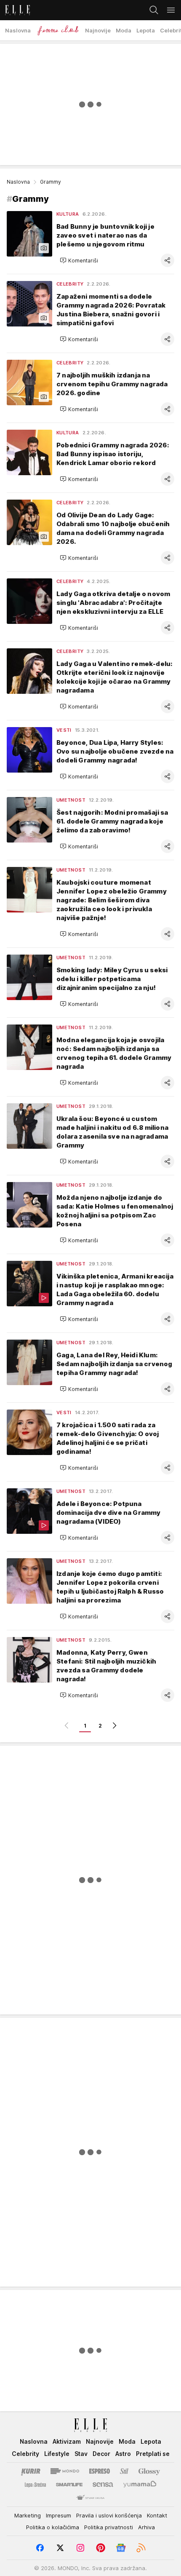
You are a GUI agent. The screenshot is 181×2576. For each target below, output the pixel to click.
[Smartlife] (69, 2485)
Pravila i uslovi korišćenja (109, 2515)
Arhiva (146, 2527)
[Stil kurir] (124, 2471)
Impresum (59, 2515)
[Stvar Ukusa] (90, 2498)
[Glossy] (149, 2471)
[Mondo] (65, 2471)
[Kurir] (31, 2471)
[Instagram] (80, 2548)
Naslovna (18, 182)
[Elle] (15, 10)
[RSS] (141, 2548)
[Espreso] (100, 2471)
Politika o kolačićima (53, 2527)
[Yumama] (140, 2485)
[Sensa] (103, 2485)
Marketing (28, 2515)
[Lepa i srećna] (35, 2485)
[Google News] (121, 2548)
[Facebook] (40, 2548)
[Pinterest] (101, 2548)
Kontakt (157, 2515)
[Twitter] (60, 2548)
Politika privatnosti (109, 2527)
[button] (79, 260)
